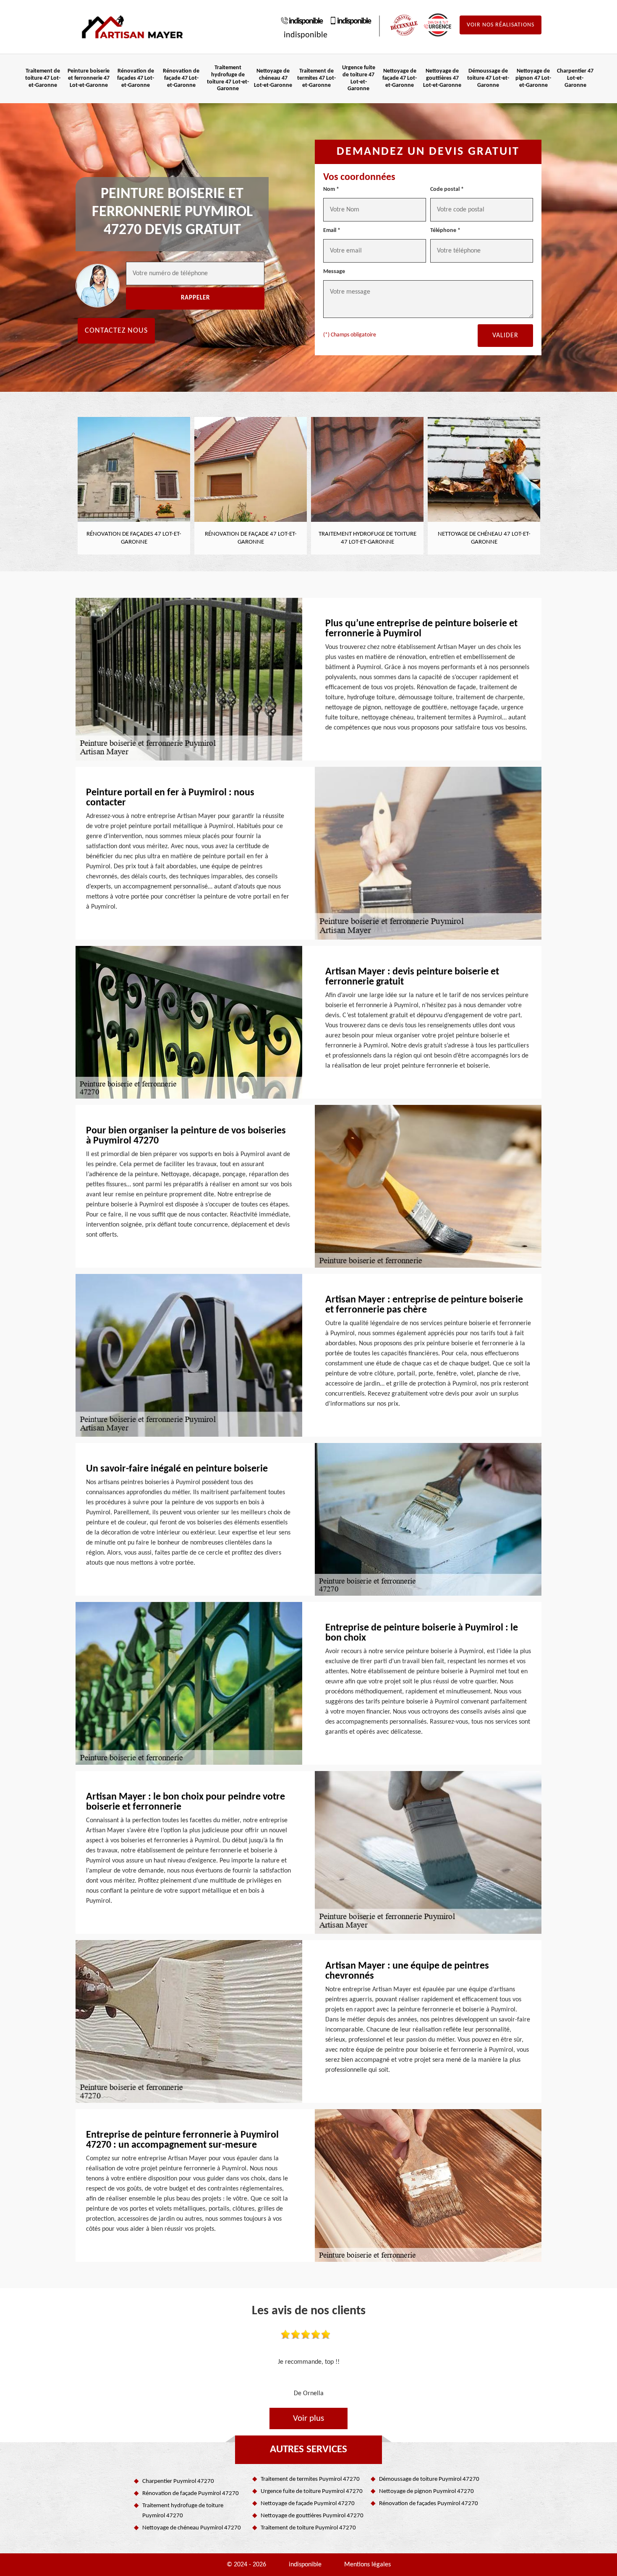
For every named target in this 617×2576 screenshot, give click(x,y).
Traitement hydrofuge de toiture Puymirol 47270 (183, 2511)
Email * (332, 231)
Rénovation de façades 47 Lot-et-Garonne (136, 78)
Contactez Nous (116, 331)
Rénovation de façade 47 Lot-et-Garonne (181, 78)
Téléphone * (445, 231)
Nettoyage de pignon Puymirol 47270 (426, 2491)
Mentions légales (367, 2565)
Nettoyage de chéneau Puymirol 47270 (192, 2528)
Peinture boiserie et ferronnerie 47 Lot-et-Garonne (89, 78)
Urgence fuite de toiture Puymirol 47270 (312, 2491)
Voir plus (308, 2418)
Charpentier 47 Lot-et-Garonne (575, 78)
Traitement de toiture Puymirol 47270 (308, 2528)
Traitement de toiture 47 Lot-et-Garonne (43, 78)
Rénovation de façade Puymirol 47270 (191, 2494)
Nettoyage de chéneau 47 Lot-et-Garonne (273, 78)
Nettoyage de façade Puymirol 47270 (308, 2504)
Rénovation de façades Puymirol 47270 (429, 2504)
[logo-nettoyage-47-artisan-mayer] (132, 27)
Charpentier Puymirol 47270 (178, 2481)
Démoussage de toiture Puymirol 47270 (429, 2479)
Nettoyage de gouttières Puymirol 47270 (312, 2516)
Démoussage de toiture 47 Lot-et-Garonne (488, 78)
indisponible (306, 21)
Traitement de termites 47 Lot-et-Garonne (316, 78)
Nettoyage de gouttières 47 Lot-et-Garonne (442, 78)
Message (334, 272)
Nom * (331, 189)
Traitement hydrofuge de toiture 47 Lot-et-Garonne (228, 78)
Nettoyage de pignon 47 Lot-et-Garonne (533, 78)
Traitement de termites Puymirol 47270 (310, 2479)
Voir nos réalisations (501, 25)
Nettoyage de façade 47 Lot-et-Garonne (400, 78)
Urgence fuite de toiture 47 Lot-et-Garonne (359, 78)
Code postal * (447, 189)
